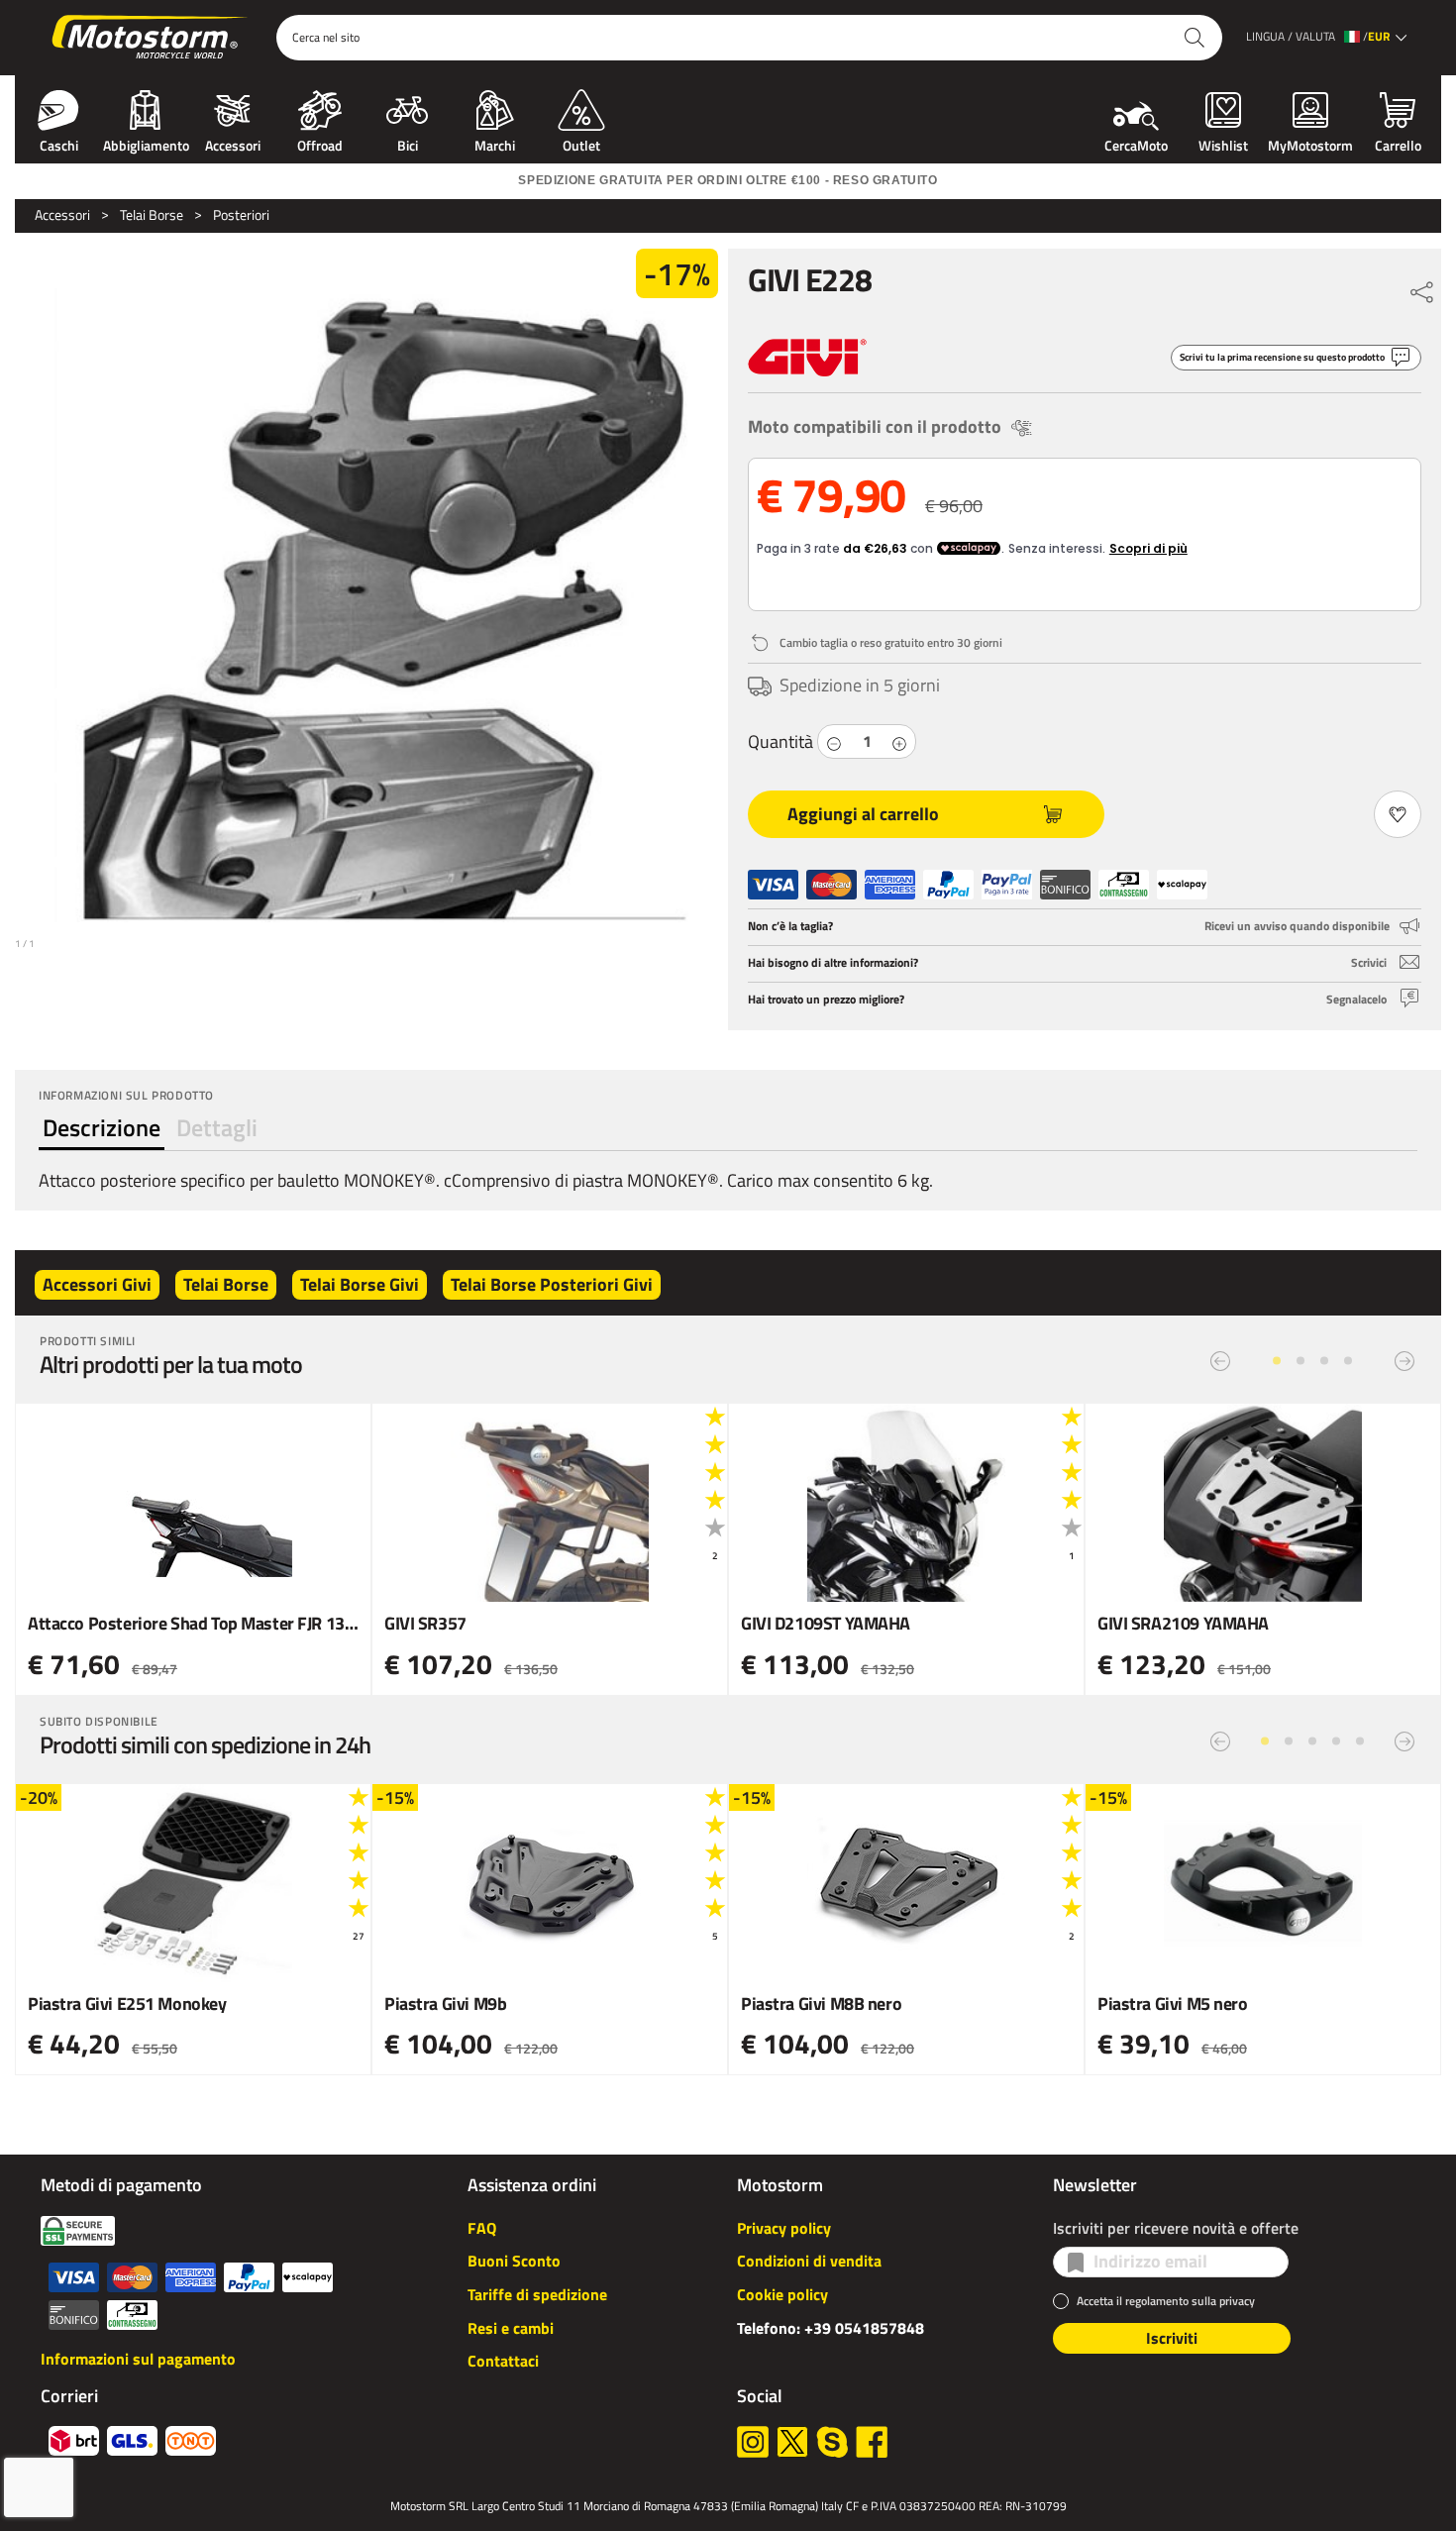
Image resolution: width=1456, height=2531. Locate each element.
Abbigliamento (146, 144)
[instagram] (753, 2442)
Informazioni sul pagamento (138, 2359)
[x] (792, 2442)
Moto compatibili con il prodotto (875, 426)
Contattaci (503, 2361)
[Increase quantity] (899, 741)
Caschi (59, 144)
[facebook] (872, 2442)
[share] (1422, 287)
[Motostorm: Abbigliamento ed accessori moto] (151, 38)
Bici (408, 144)
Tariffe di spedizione (537, 2294)
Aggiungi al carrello (863, 814)
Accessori (233, 144)
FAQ (482, 2228)
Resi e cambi (511, 2328)
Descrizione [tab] (102, 1127)
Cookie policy (782, 2294)
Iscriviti (1172, 2338)
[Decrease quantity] (834, 741)
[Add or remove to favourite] (1398, 814)
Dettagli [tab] (217, 1127)
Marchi (495, 144)
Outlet (581, 144)
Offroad (320, 144)
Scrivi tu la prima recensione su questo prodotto (1282, 357)
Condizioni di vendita (809, 2261)
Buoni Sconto (514, 2261)
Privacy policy (784, 2228)
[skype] (832, 2442)
